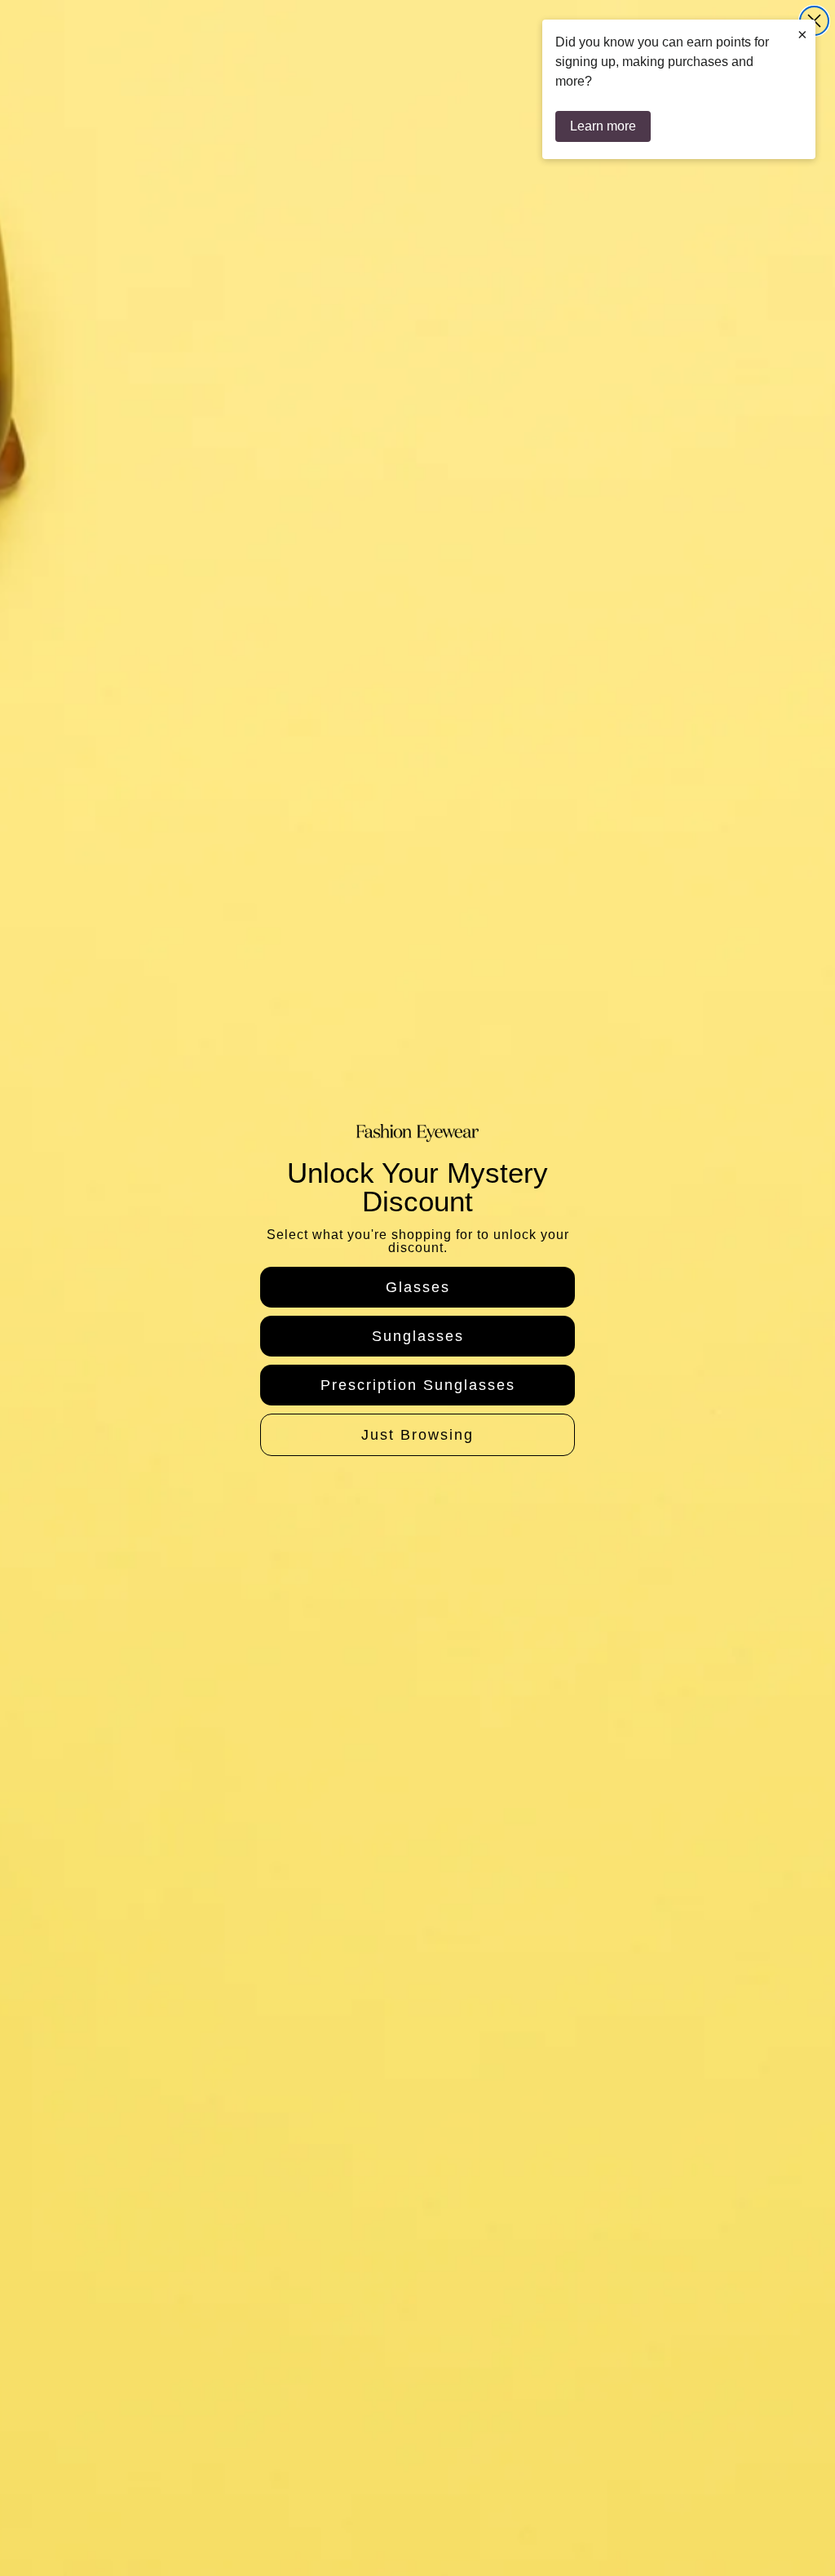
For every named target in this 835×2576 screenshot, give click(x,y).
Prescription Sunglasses (418, 1385)
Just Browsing (417, 1435)
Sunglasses (418, 1336)
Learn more (603, 126)
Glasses (418, 1287)
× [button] (802, 34)
